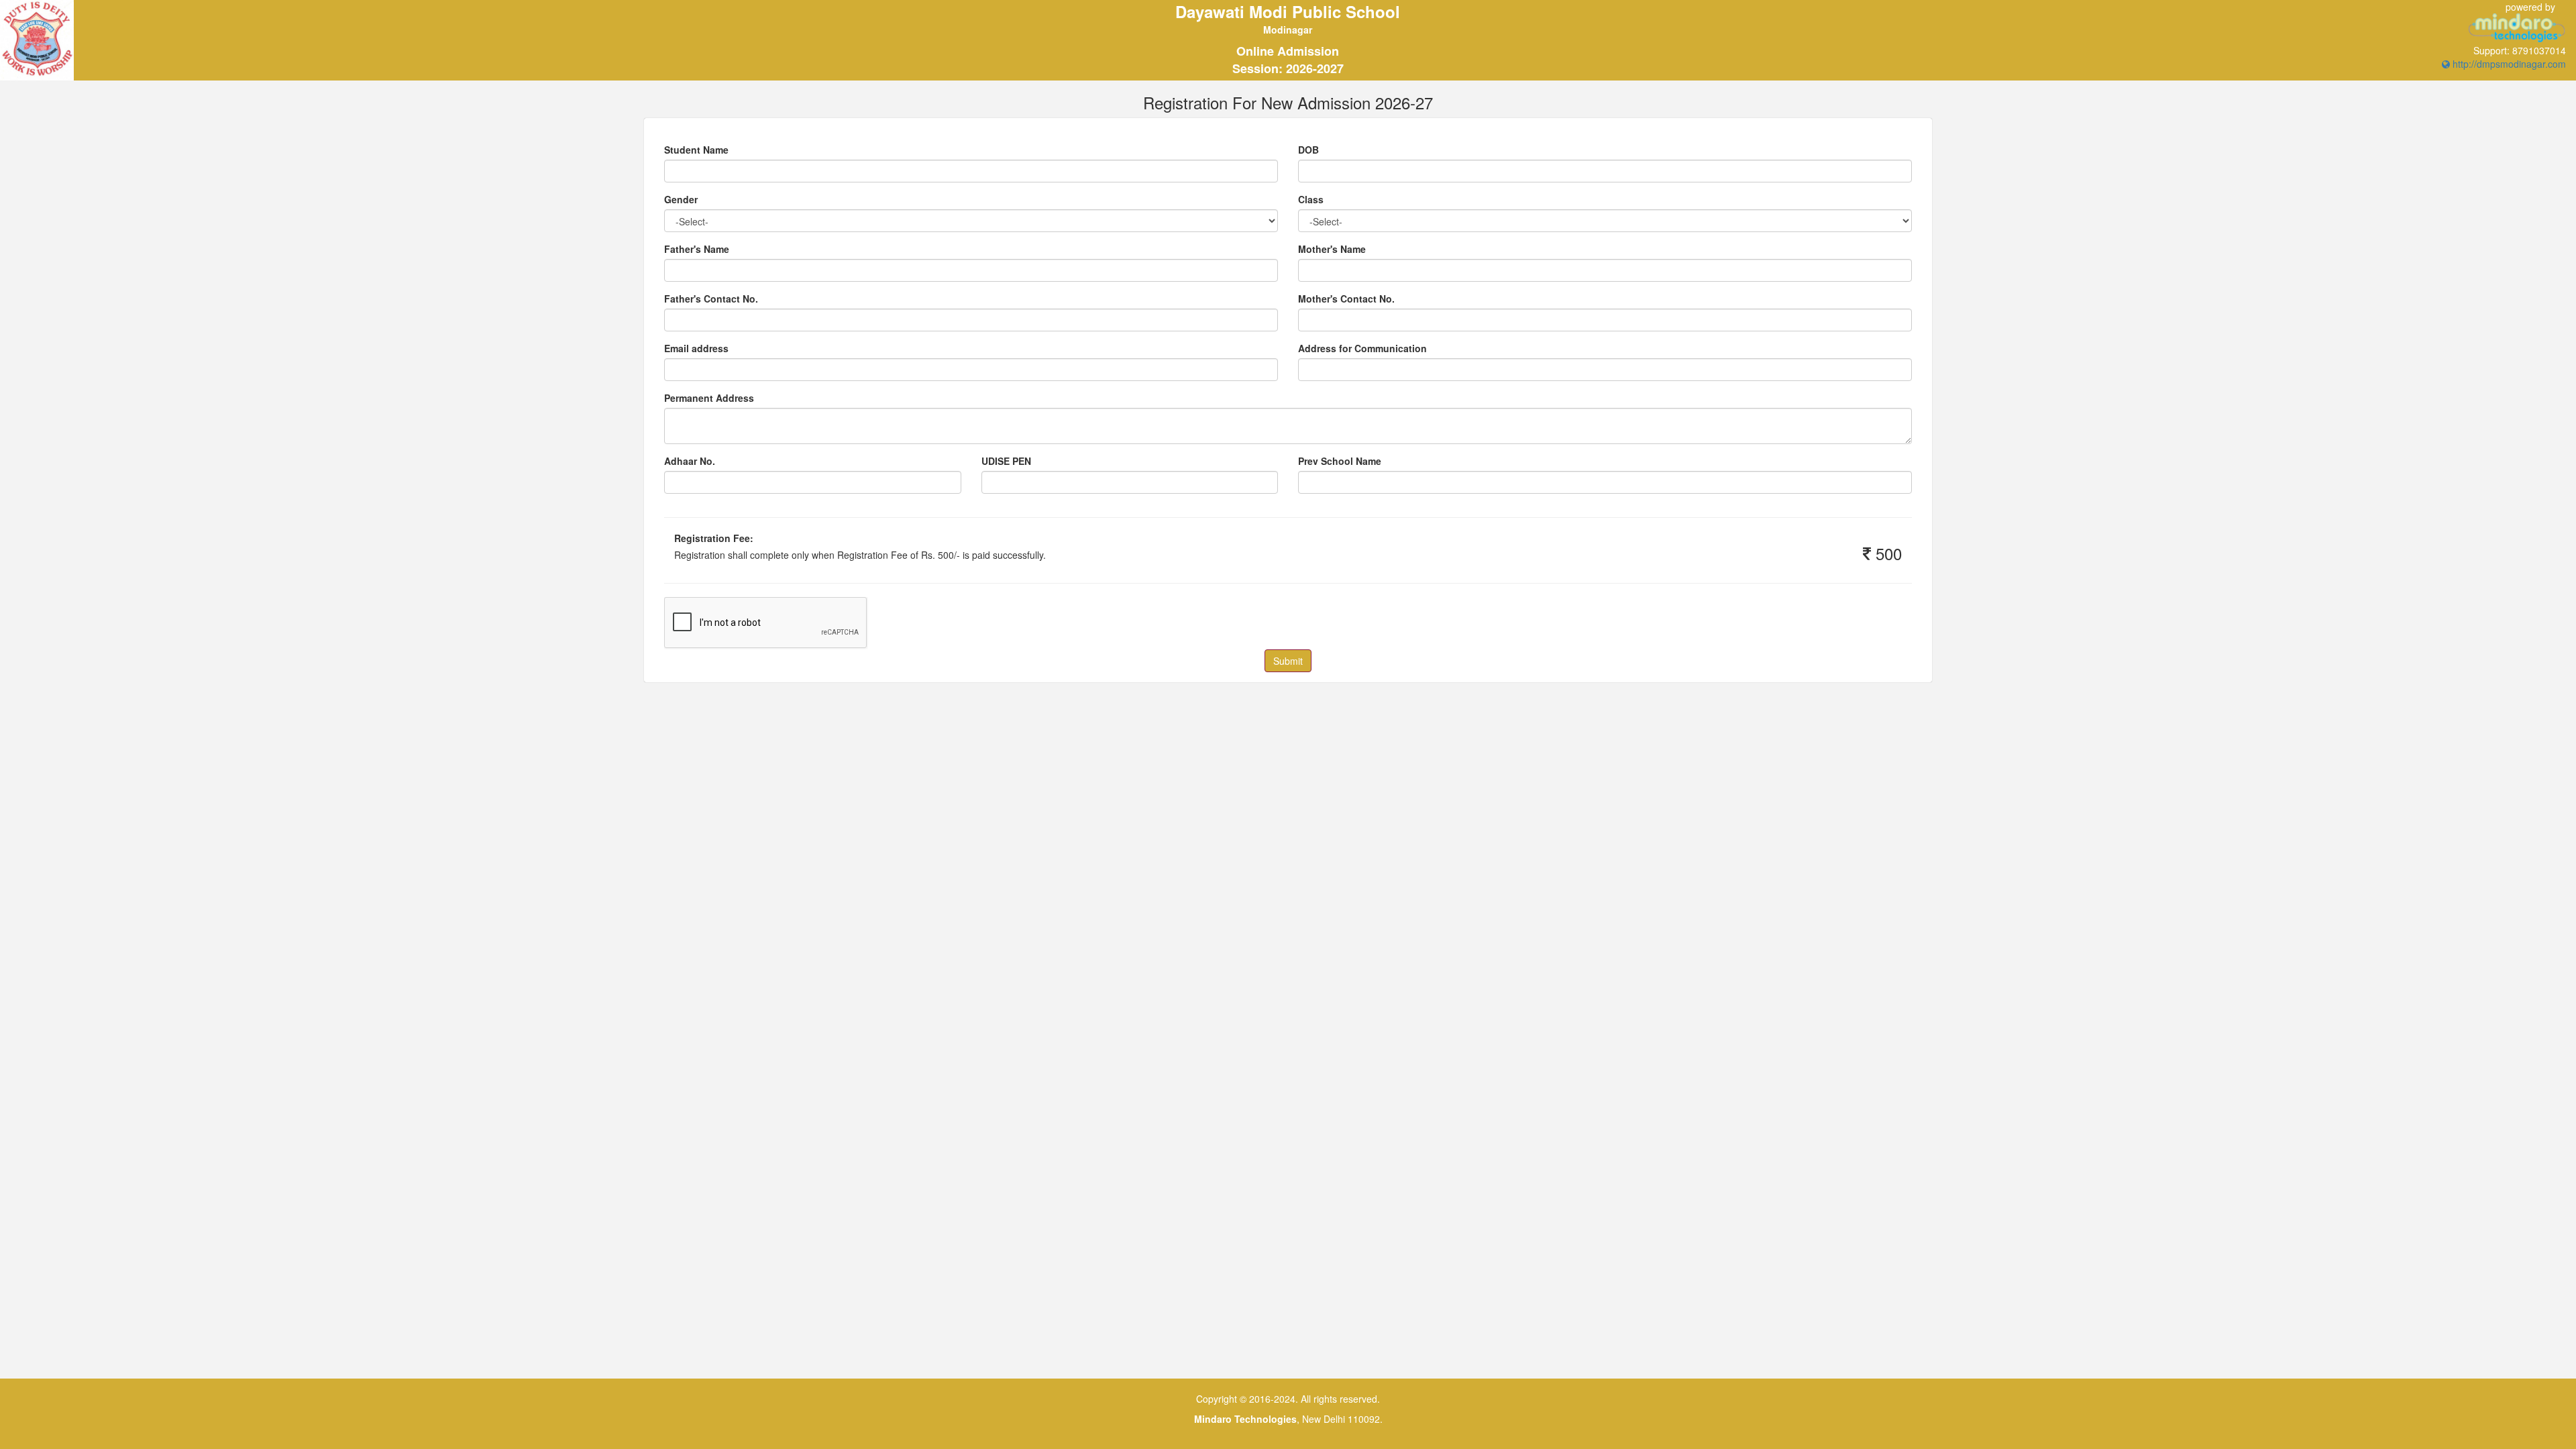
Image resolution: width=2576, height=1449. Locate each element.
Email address (696, 348)
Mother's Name (1332, 249)
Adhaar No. (690, 461)
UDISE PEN (1006, 461)
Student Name (696, 150)
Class (1311, 199)
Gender (681, 199)
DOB (1308, 150)
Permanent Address (709, 398)
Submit (1288, 661)
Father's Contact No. (711, 299)
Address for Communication (1362, 348)
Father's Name (697, 249)
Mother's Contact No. (1346, 299)
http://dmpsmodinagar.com (2508, 64)
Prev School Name (1340, 461)
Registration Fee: (714, 538)
